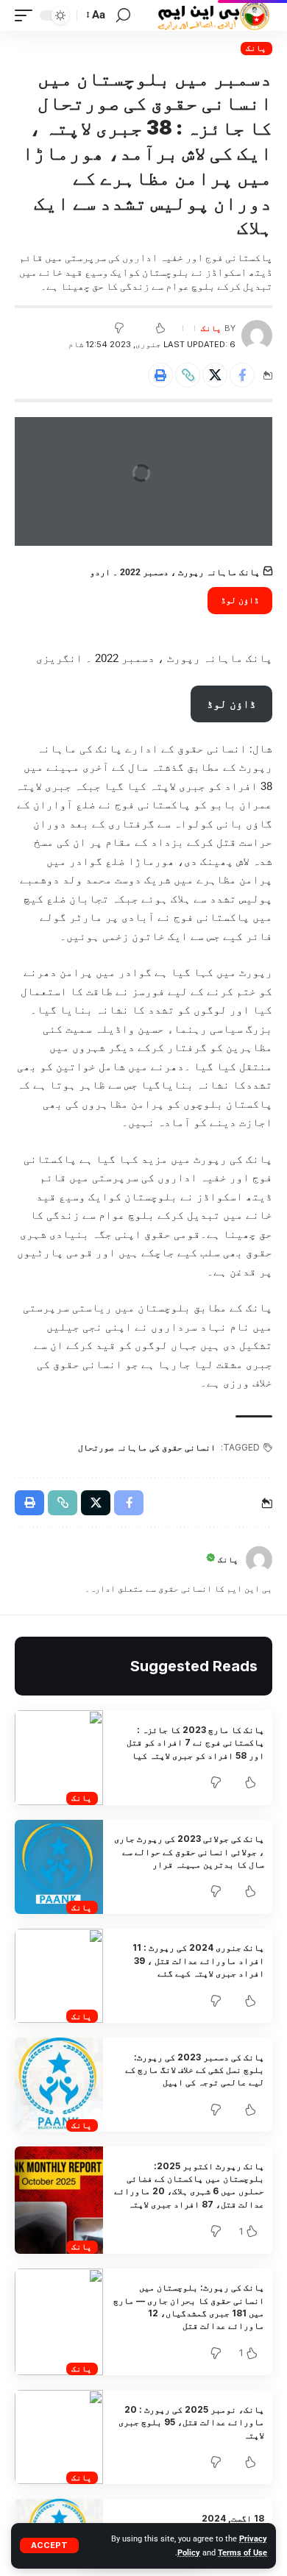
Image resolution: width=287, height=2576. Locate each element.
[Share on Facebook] (242, 375)
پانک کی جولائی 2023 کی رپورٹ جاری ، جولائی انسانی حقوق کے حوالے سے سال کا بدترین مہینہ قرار (189, 1851)
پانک (256, 48)
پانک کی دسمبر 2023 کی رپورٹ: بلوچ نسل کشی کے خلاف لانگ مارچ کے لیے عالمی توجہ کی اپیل (195, 2070)
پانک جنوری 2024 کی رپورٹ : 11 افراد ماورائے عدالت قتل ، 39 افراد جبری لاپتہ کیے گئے (198, 1960)
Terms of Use (242, 2553)
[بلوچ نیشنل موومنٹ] (213, 15)
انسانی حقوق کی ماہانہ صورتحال (147, 1447)
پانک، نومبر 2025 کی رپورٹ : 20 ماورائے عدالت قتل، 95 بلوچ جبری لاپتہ (191, 2422)
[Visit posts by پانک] (257, 335)
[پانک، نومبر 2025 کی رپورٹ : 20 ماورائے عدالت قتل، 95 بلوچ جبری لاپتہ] (59, 2437)
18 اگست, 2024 (233, 2518)
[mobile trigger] (27, 15)
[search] (123, 15)
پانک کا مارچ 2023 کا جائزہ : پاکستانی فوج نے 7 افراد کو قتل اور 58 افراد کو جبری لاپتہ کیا (195, 1743)
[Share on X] (215, 375)
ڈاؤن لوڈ (240, 600)
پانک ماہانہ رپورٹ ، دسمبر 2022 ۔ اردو (175, 572)
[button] (188, 375)
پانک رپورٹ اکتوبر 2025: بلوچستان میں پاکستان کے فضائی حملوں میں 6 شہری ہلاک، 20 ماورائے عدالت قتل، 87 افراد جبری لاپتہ (189, 2185)
